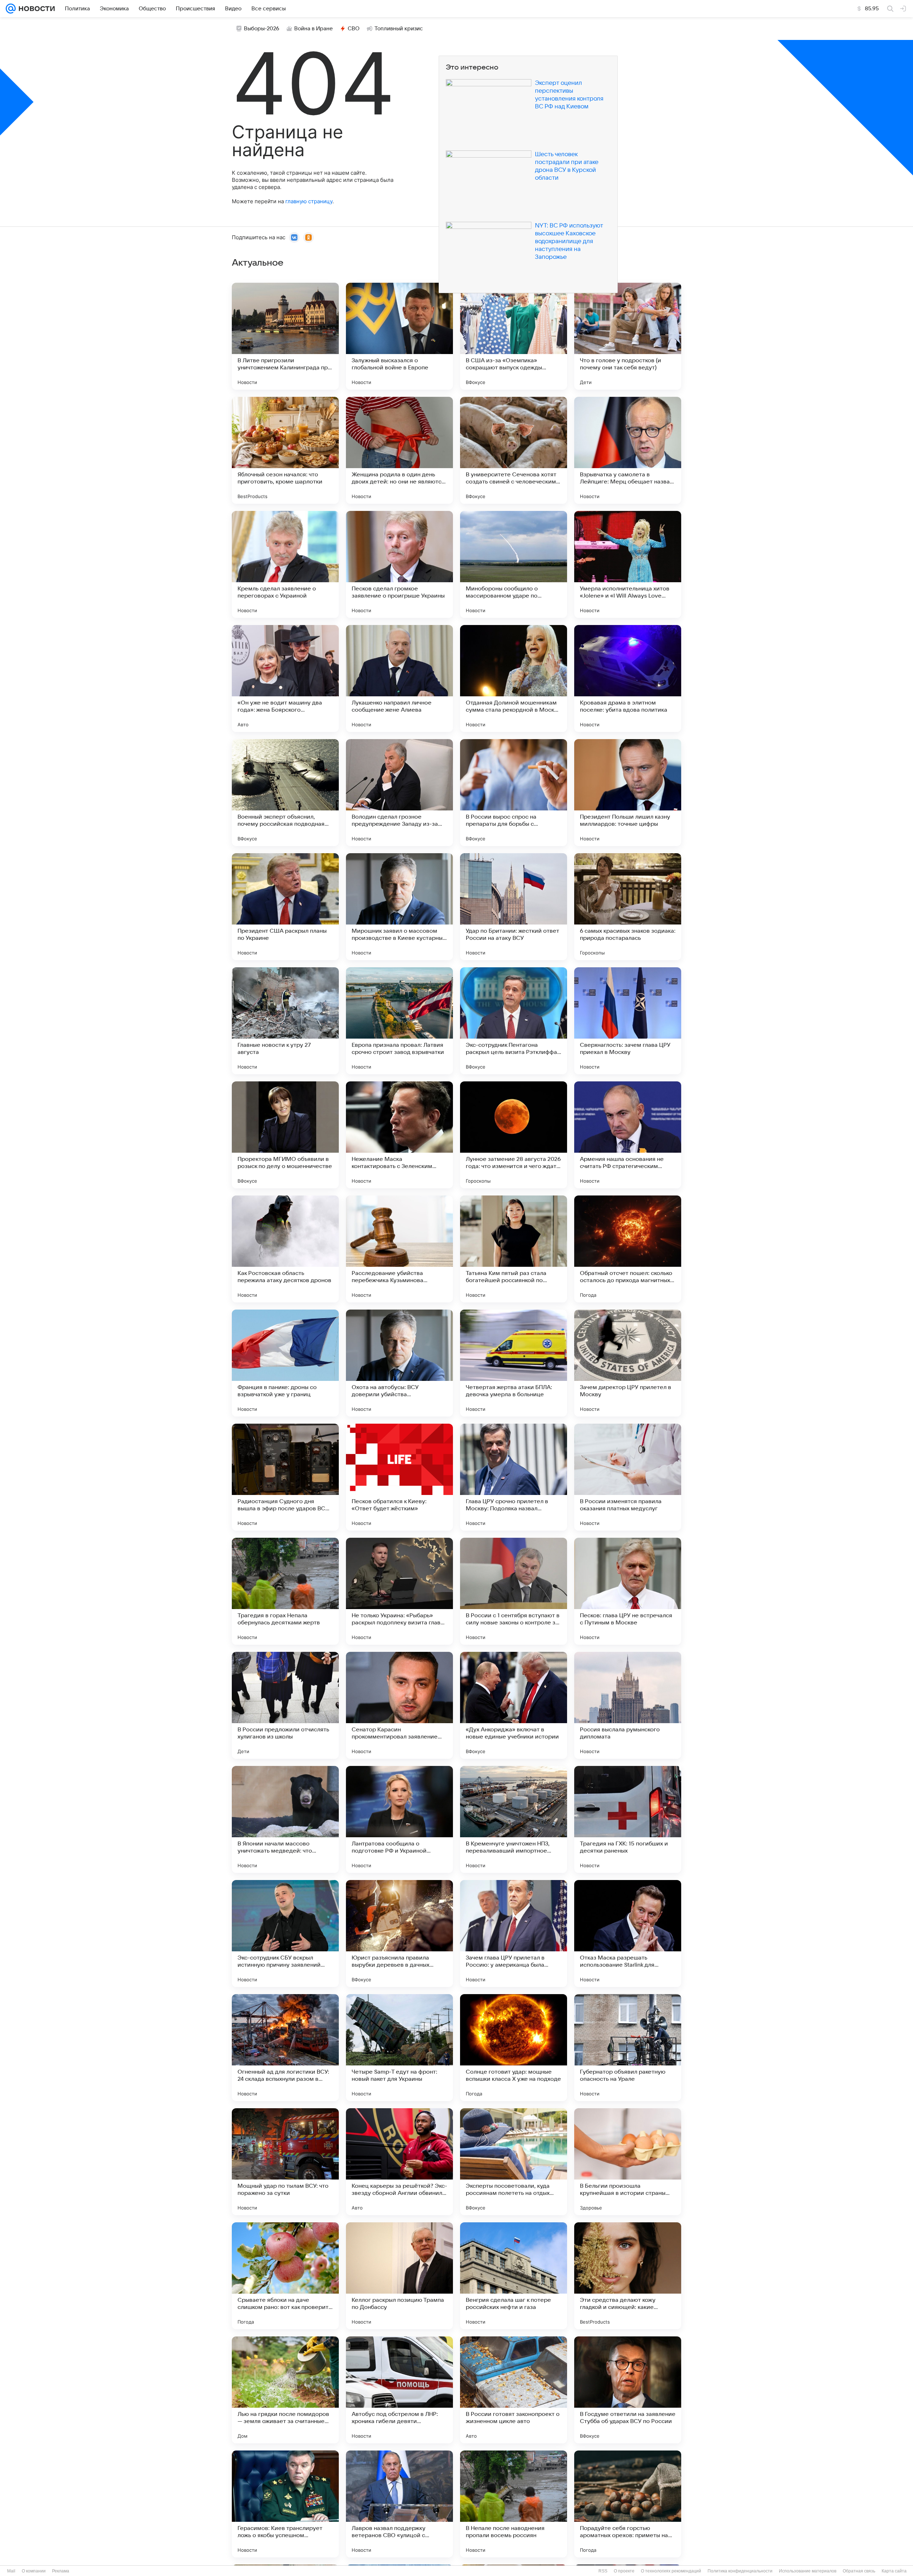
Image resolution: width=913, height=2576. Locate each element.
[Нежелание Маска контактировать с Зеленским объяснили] (399, 1135)
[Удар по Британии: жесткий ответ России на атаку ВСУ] (514, 907)
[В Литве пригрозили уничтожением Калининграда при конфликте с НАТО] (285, 336)
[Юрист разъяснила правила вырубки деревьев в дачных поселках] (399, 1934)
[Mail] (11, 9)
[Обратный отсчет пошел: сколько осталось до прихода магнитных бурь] (628, 1249)
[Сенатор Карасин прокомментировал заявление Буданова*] (399, 1705)
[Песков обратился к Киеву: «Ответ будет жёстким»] (399, 1477)
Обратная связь (859, 2571)
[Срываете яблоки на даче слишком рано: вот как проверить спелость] (285, 2276)
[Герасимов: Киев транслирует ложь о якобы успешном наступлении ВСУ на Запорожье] (285, 2504)
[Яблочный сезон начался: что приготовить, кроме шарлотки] (285, 450)
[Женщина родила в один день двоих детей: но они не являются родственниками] (399, 450)
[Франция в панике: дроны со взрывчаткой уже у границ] (285, 1363)
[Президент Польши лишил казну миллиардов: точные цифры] (628, 793)
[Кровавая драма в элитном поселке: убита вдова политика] (628, 678)
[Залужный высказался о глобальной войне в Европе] (399, 336)
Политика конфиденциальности (740, 2571)
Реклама (61, 2571)
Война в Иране (313, 29)
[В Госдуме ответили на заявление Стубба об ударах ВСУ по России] (628, 2390)
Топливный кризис (399, 29)
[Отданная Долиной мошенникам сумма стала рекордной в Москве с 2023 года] (514, 678)
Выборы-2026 (262, 29)
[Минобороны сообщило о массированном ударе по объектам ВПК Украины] (514, 564)
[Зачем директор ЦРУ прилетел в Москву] (628, 1363)
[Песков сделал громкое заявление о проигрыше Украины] (399, 564)
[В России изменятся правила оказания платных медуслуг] (628, 1477)
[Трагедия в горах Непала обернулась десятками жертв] (285, 1591)
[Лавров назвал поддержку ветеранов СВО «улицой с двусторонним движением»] (399, 2504)
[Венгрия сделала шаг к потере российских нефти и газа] (514, 2276)
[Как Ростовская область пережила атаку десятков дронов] (285, 1249)
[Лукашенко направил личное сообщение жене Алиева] (399, 678)
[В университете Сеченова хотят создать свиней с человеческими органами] (514, 450)
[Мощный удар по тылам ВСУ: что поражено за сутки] (285, 2162)
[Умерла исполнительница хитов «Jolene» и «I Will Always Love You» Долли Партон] (628, 564)
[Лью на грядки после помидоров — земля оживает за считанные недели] (285, 2390)
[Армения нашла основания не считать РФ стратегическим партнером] (628, 1135)
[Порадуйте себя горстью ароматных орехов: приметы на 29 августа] (628, 2504)
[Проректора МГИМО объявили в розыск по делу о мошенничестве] (285, 1135)
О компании (34, 2571)
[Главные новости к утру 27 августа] (285, 1021)
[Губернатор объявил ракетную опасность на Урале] (628, 2048)
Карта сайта (894, 2571)
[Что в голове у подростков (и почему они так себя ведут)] (628, 336)
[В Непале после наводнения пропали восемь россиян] (514, 2504)
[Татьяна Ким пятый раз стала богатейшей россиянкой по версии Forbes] (514, 1249)
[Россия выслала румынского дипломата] (628, 1705)
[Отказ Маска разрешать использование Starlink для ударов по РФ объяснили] (628, 1934)
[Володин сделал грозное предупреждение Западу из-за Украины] (399, 793)
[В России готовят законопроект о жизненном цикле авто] (514, 2390)
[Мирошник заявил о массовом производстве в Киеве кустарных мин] (399, 907)
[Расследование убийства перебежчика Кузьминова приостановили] (399, 1249)
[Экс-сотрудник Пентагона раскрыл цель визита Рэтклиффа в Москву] (514, 1021)
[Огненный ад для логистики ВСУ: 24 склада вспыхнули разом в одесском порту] (285, 2048)
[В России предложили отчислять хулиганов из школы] (285, 1705)
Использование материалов (808, 2571)
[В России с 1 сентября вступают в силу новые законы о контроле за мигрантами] (514, 1591)
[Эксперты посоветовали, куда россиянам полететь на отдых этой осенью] (514, 2162)
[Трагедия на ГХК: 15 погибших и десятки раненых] (628, 1819)
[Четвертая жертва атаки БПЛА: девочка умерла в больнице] (514, 1363)
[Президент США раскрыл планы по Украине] (285, 907)
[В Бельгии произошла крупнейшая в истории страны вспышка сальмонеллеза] (628, 2162)
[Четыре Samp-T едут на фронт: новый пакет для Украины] (399, 2048)
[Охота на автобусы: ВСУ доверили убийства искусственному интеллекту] (399, 1363)
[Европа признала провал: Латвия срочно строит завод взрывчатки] (399, 1021)
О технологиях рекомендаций (671, 2571)
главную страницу (309, 201)
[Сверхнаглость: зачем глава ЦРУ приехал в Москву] (628, 1021)
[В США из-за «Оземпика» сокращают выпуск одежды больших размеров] (514, 336)
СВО (354, 29)
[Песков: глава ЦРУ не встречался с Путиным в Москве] (628, 1591)
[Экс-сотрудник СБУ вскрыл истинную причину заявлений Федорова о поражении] (285, 1934)
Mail (11, 2571)
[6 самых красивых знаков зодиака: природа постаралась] (628, 907)
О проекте (624, 2571)
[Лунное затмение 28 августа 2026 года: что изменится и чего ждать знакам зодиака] (514, 1135)
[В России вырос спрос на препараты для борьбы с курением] (514, 793)
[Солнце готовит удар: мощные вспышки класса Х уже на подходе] (514, 2048)
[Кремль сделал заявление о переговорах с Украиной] (285, 564)
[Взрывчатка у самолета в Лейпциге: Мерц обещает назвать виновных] (628, 450)
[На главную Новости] (35, 9)
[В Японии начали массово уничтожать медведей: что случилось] (285, 1819)
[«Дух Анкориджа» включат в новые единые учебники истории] (514, 1705)
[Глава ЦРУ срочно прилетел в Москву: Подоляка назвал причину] (514, 1477)
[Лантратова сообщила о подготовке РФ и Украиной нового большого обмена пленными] (399, 1819)
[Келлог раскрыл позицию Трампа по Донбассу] (399, 2276)
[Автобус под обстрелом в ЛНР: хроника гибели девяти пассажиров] (399, 2390)
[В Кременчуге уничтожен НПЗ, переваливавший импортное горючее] (514, 1819)
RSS (603, 2571)
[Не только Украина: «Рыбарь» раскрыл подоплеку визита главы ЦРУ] (399, 1591)
